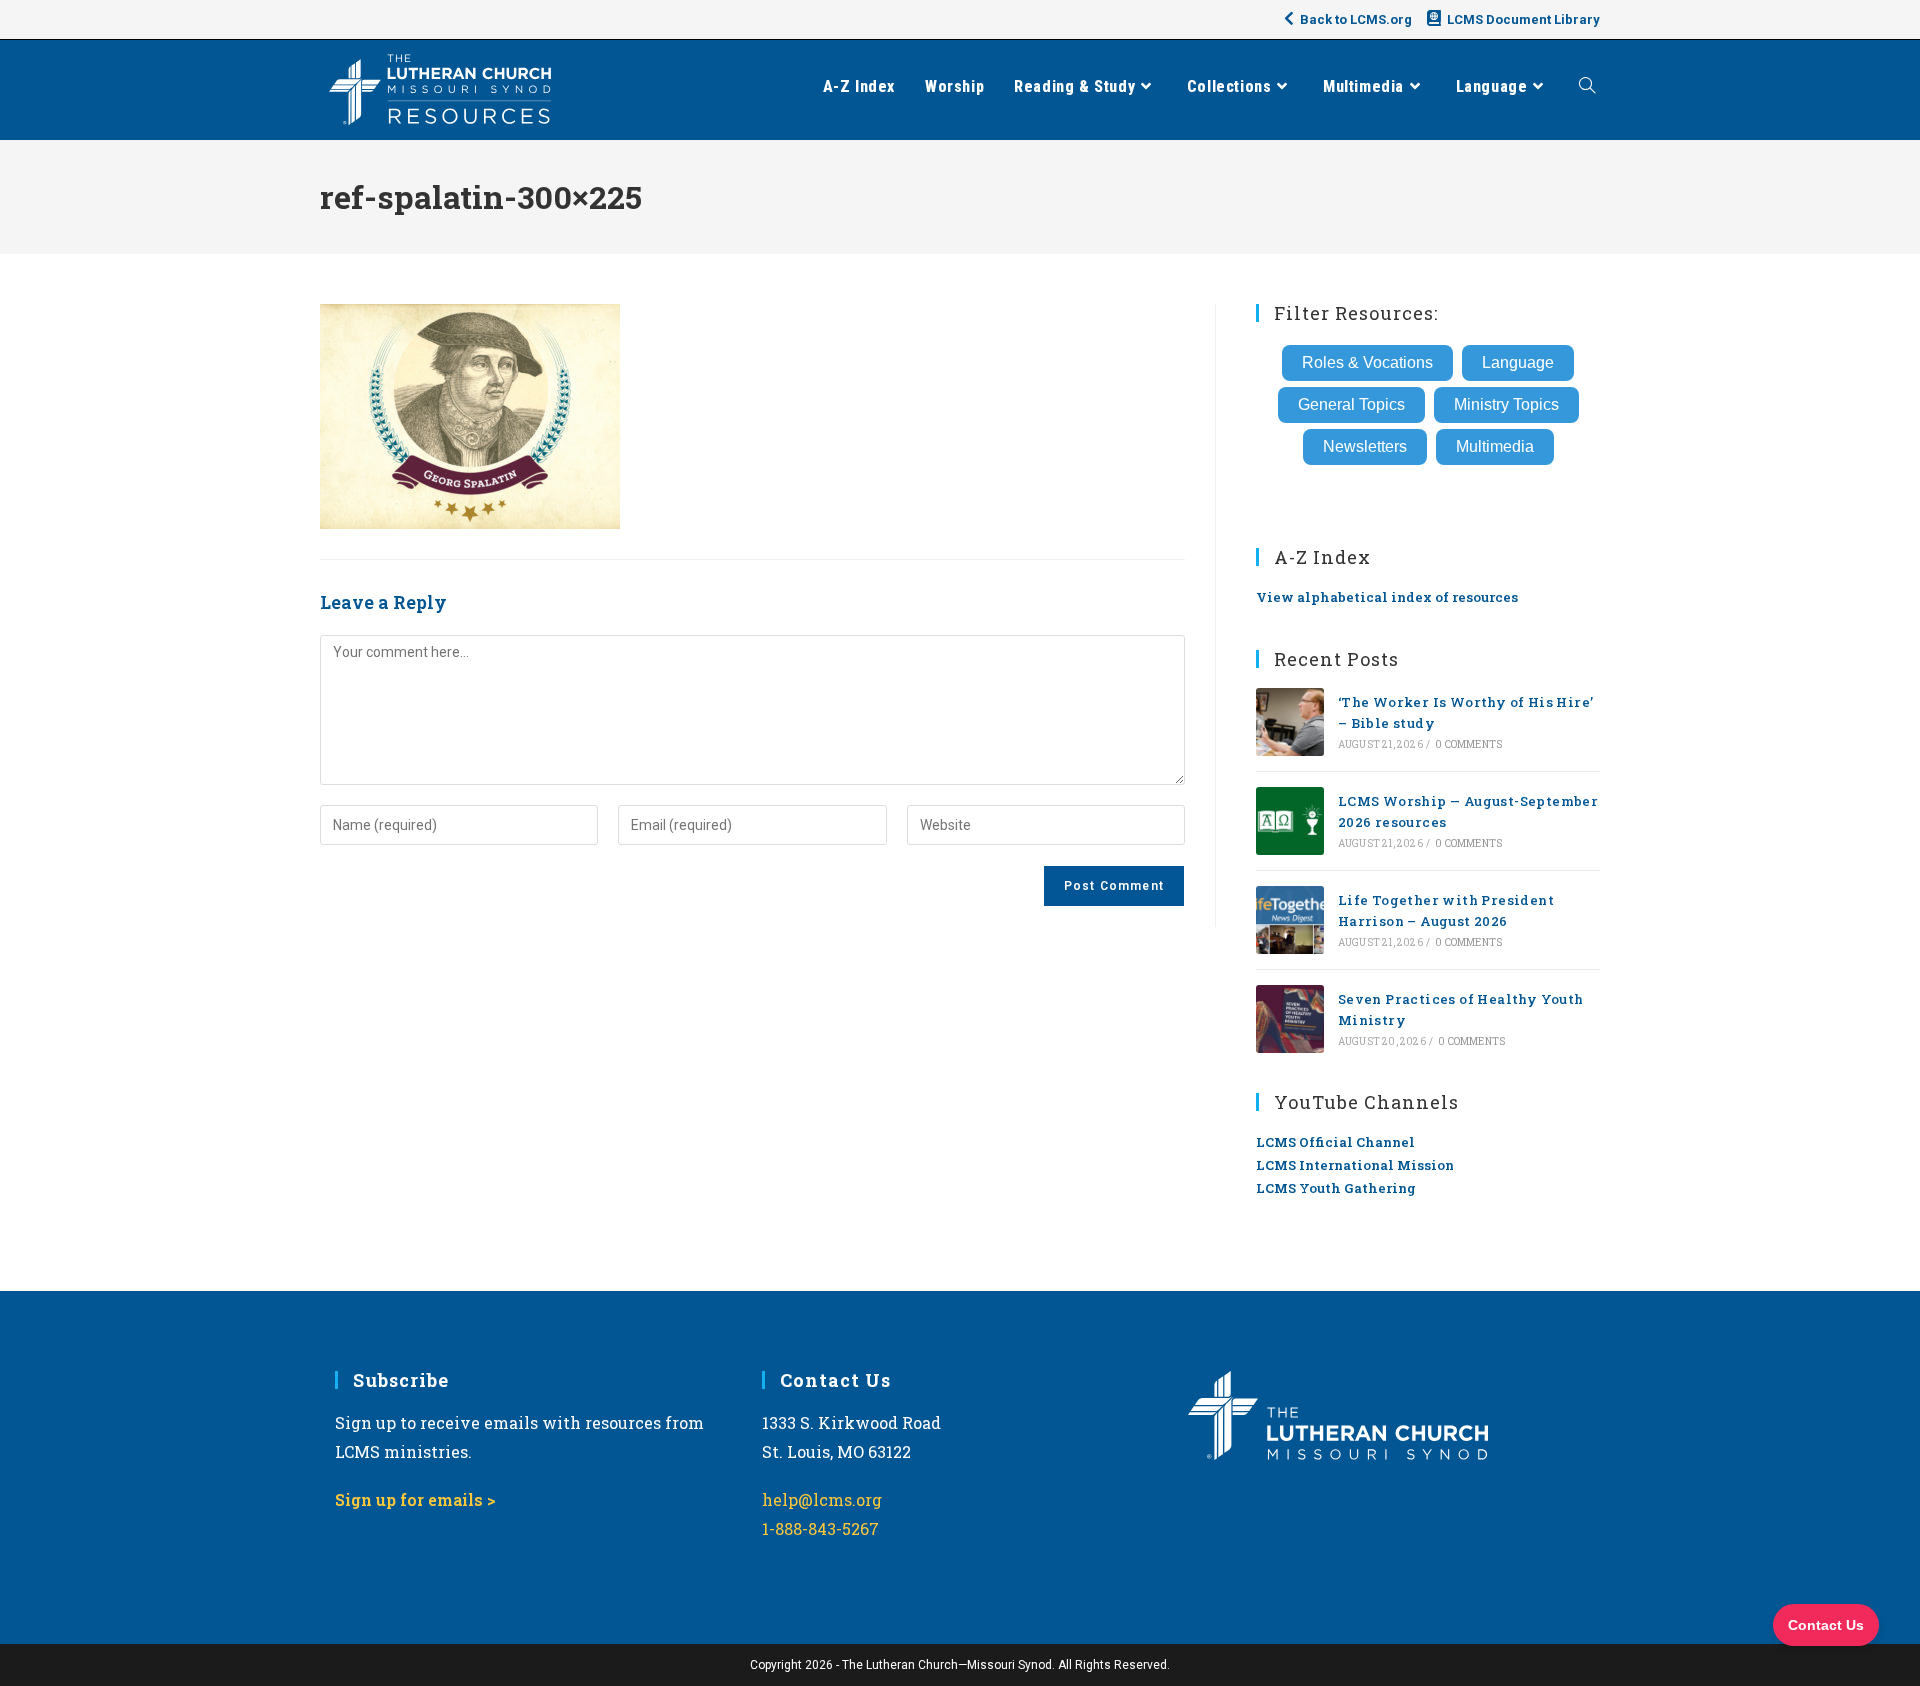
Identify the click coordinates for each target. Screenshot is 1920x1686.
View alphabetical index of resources (1387, 597)
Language (1518, 362)
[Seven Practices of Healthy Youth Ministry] (1290, 1019)
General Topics (1351, 404)
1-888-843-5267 (820, 1528)
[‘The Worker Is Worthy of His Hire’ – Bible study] (1290, 722)
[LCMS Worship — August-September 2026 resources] (1290, 821)
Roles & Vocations (1367, 362)
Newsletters (1365, 446)
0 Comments (1468, 744)
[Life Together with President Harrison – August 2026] (1290, 920)
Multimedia (1495, 446)
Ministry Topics (1506, 404)
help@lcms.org (822, 1499)
